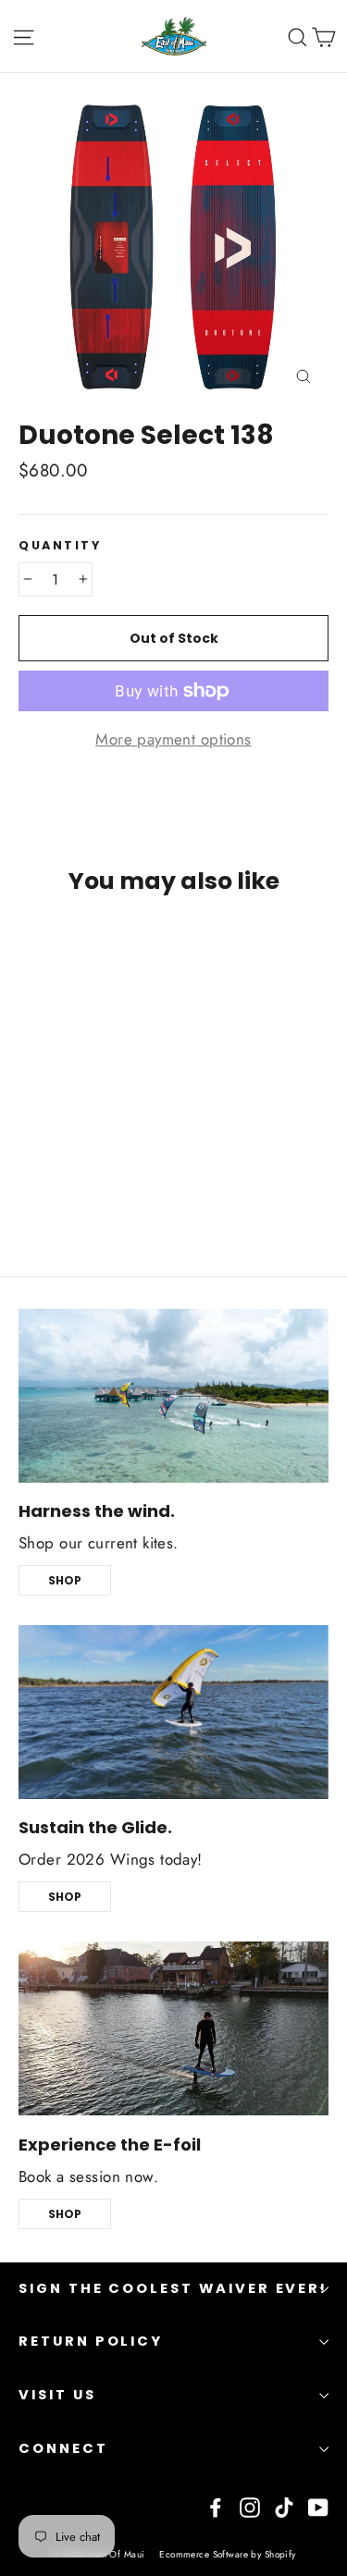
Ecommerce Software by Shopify (227, 2554)
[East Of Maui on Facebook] (216, 2506)
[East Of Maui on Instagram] (250, 2506)
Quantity (60, 545)
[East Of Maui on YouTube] (318, 2506)
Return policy (91, 2341)
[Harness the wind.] (173, 1396)
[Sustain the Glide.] (173, 1712)
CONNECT (63, 2448)
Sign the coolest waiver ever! (173, 2288)
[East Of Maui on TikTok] (284, 2506)
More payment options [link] (173, 739)
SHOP (65, 1580)
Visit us (57, 2395)
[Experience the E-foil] (173, 2028)
